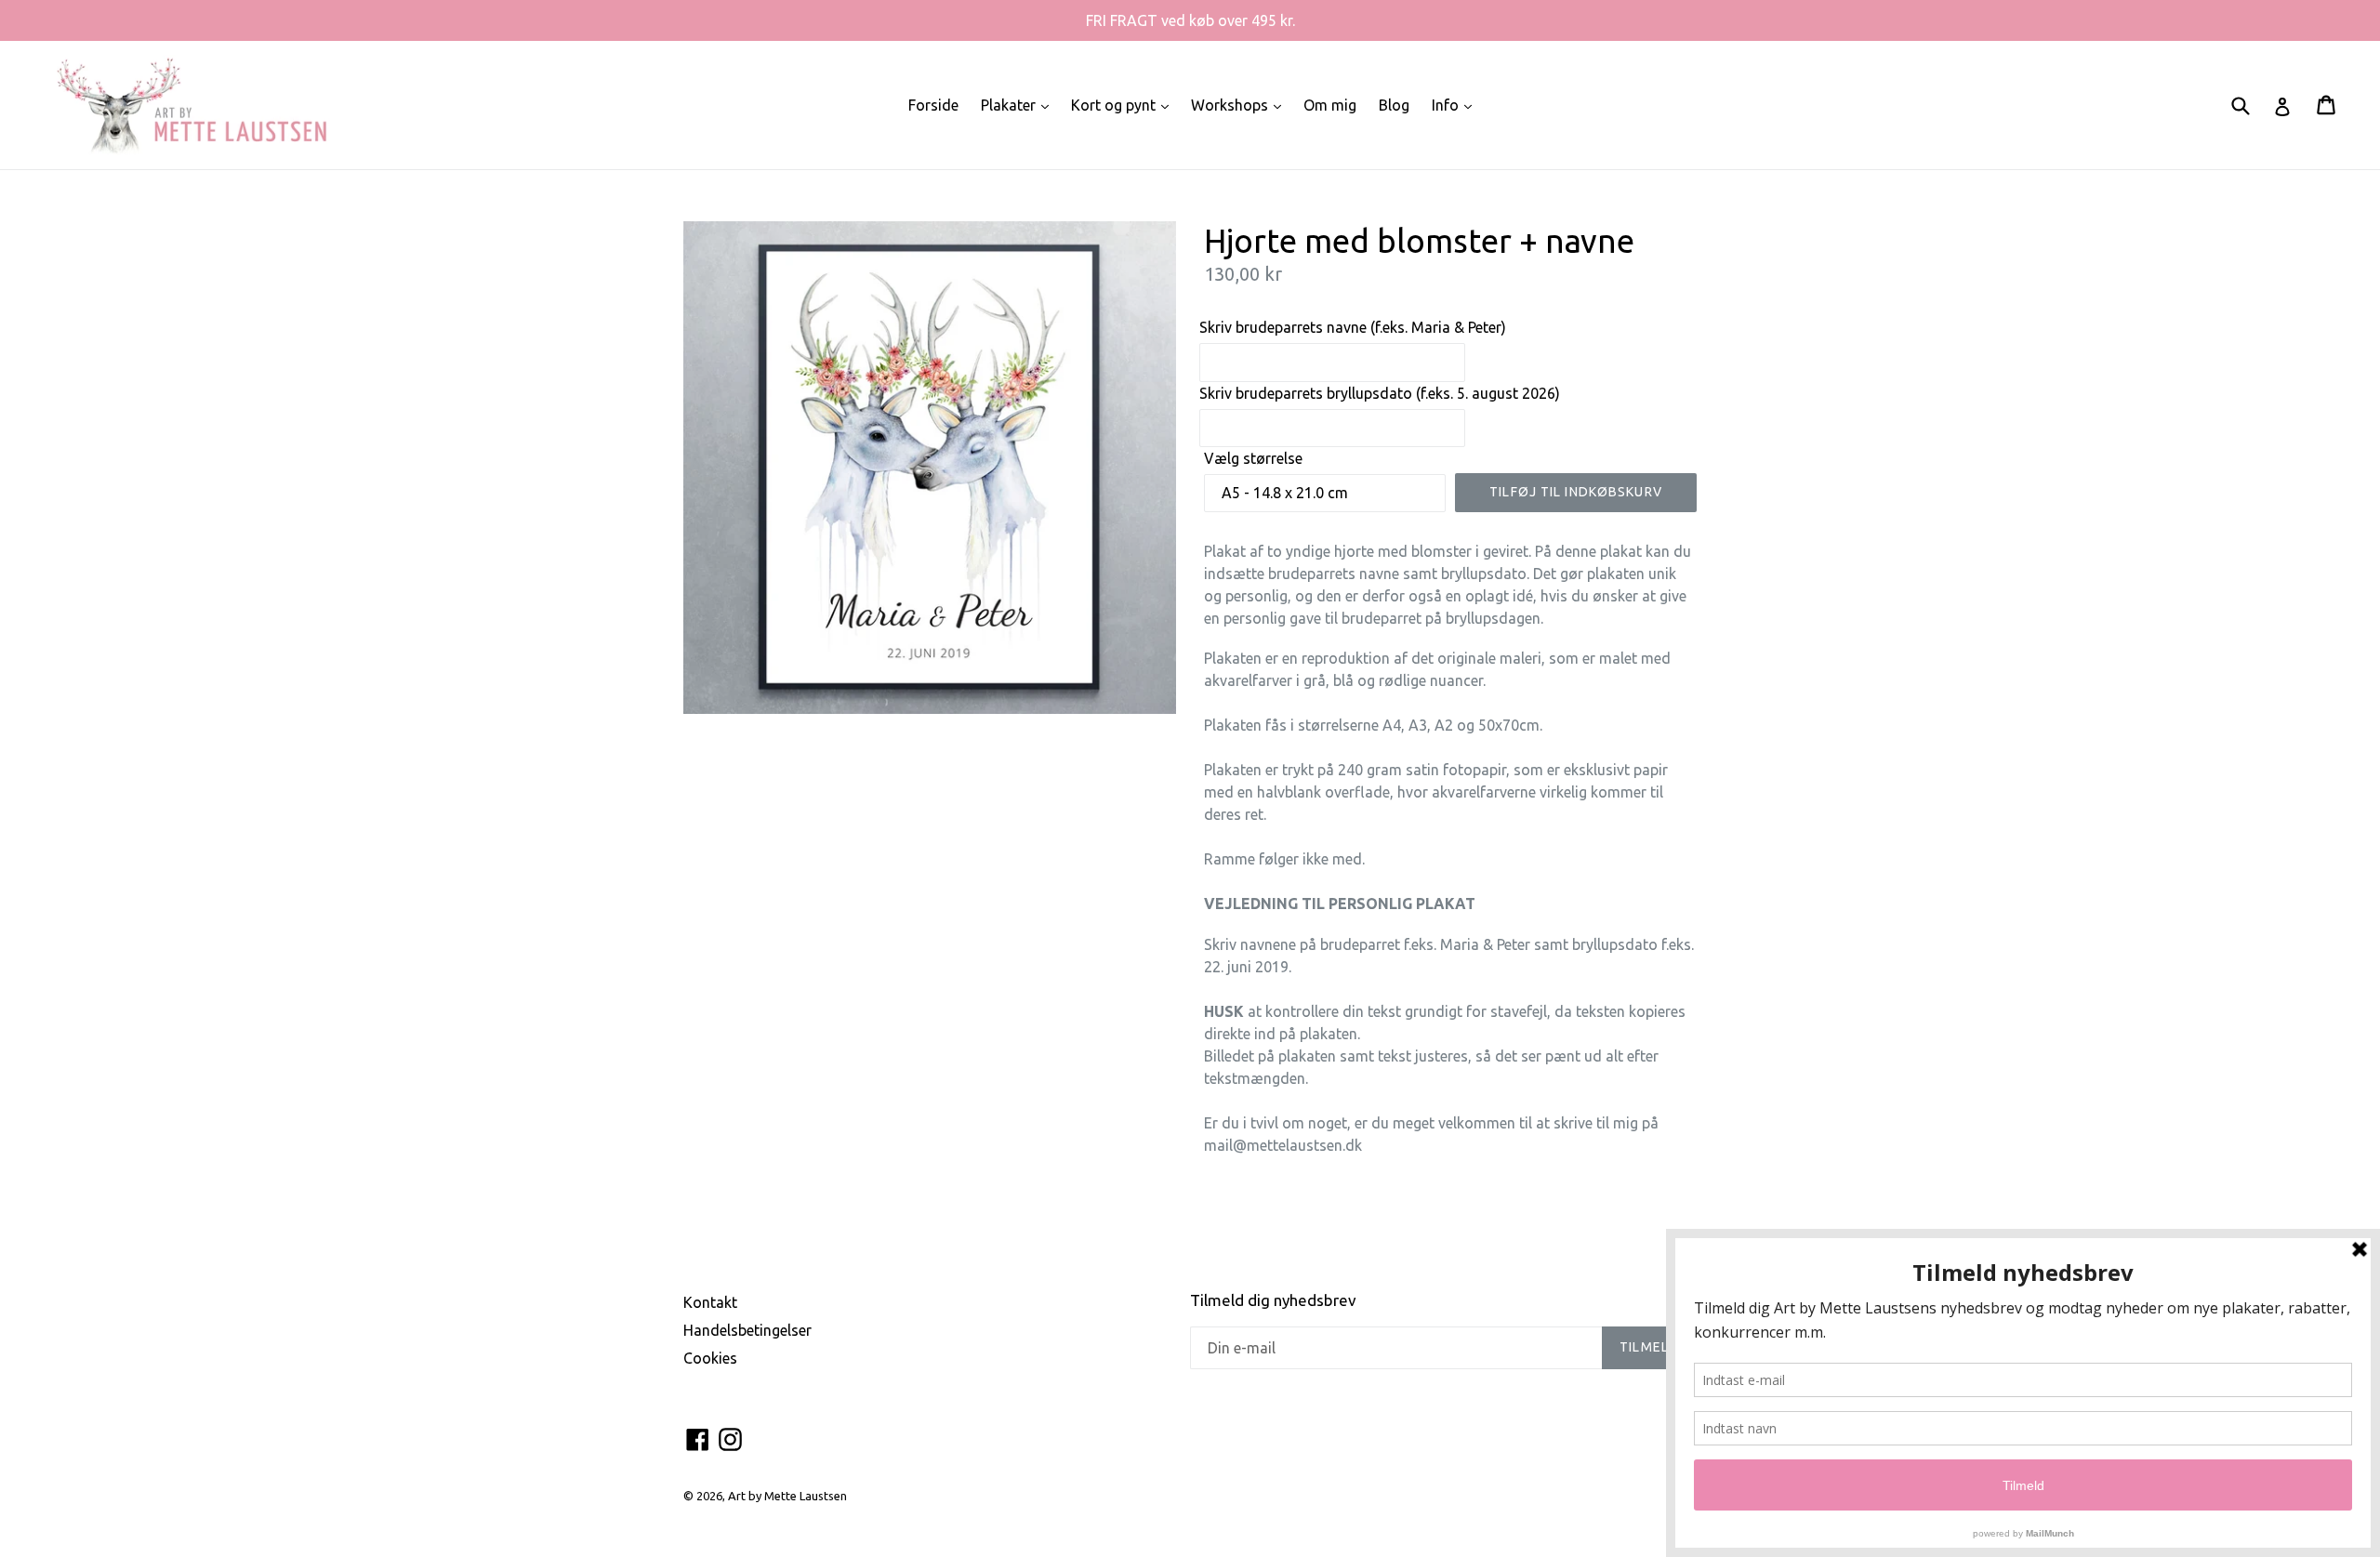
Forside (933, 105)
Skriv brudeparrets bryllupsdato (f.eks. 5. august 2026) (1380, 393)
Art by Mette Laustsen (787, 1496)
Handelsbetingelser (747, 1330)
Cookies (710, 1358)
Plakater (1019, 105)
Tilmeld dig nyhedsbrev (1273, 1300)
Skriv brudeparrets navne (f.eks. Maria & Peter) (1353, 327)
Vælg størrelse (1253, 458)
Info (1456, 105)
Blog (1394, 105)
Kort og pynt (1124, 105)
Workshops (1241, 105)
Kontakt (710, 1302)
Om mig (1330, 105)
